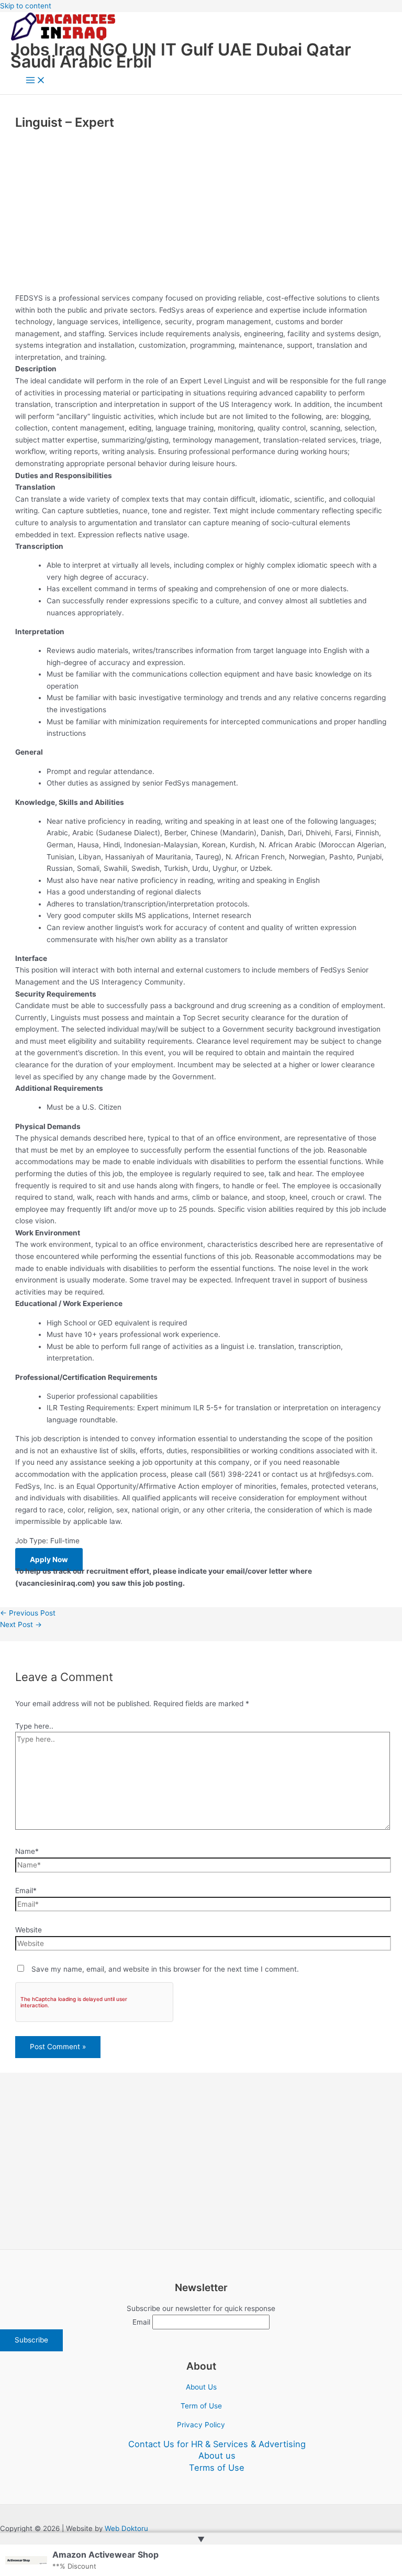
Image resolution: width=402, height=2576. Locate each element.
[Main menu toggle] (36, 81)
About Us (201, 2387)
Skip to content (26, 6)
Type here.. (34, 1726)
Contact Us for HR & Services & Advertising (217, 2444)
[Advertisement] (201, 212)
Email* (26, 1890)
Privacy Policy (201, 2425)
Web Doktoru (126, 2528)
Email (141, 2322)
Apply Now (49, 1560)
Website (29, 1930)
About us (217, 2456)
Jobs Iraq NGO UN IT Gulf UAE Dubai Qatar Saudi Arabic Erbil (181, 56)
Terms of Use (217, 2468)
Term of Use (201, 2406)
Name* (27, 1851)
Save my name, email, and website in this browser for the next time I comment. (165, 1969)
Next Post (21, 1624)
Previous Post (28, 1613)
